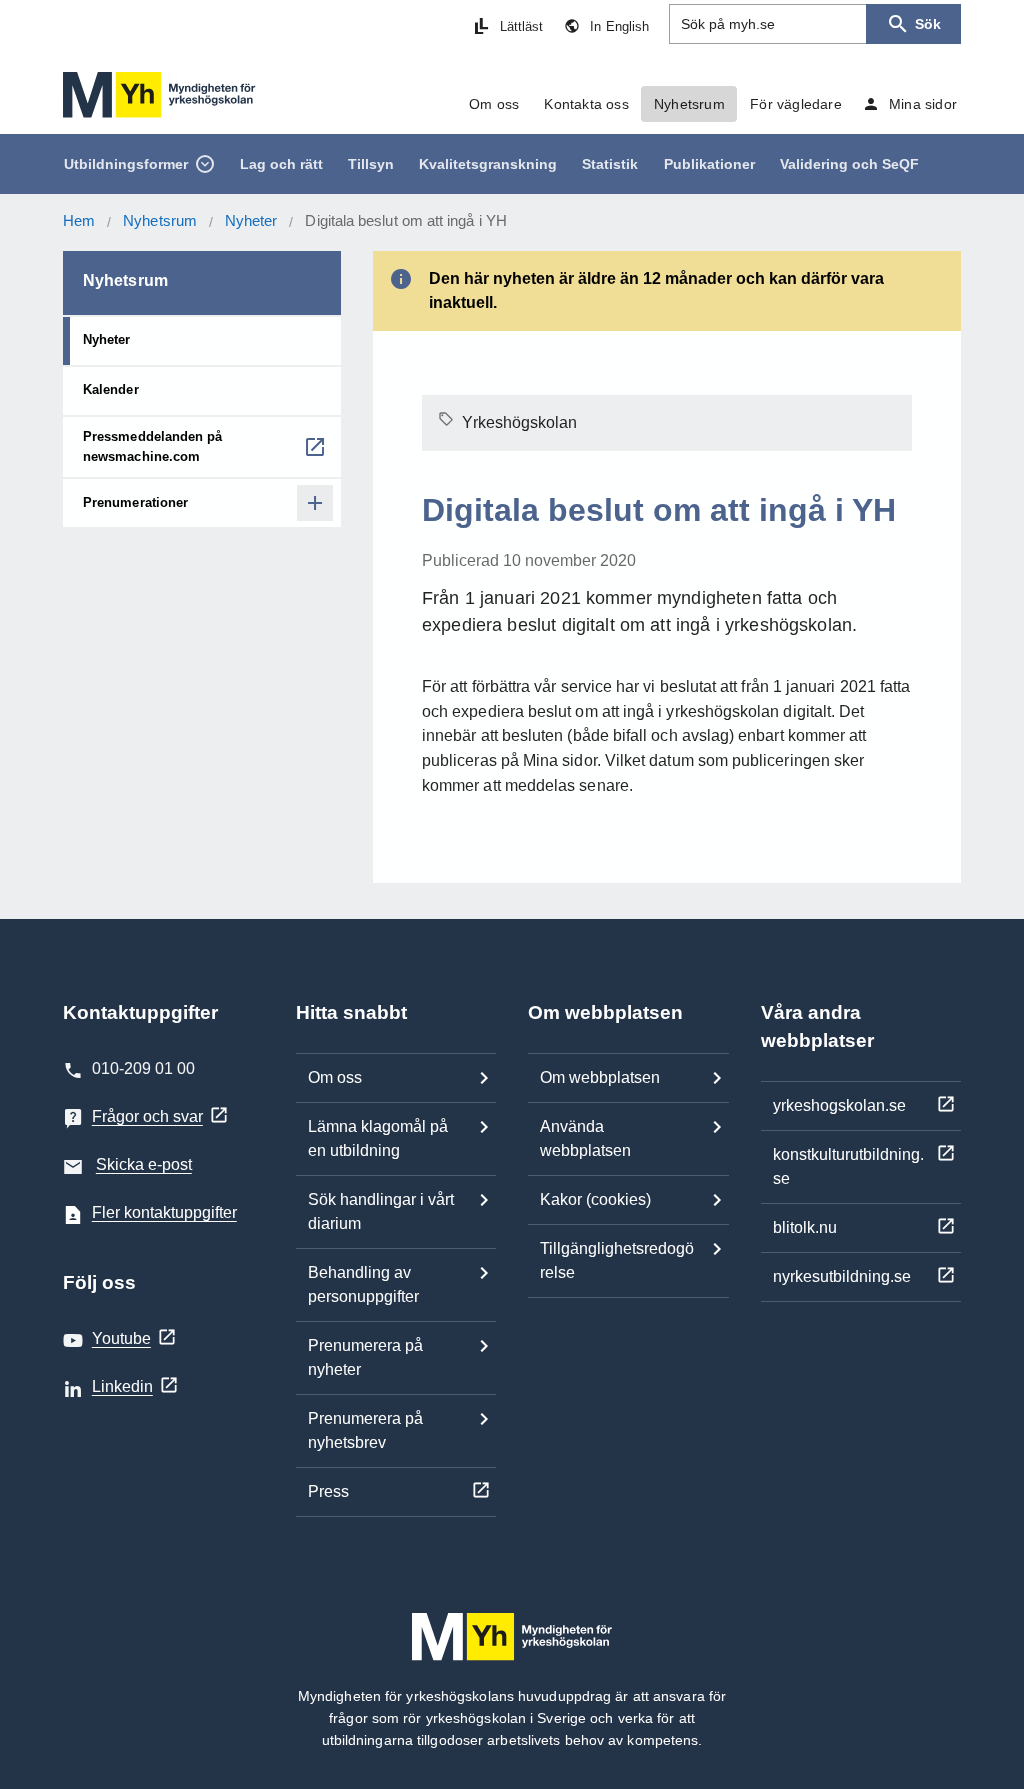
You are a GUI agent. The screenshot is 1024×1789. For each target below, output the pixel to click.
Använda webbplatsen (585, 1138)
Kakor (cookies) (595, 1199)
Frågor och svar (147, 1116)
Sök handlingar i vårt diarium (381, 1211)
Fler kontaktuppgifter (164, 1212)
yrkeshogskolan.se (839, 1105)
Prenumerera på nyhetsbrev (365, 1430)
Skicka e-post (144, 1164)
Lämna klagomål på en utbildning (378, 1138)
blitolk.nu (805, 1227)
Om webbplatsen (600, 1077)
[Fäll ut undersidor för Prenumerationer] (315, 503)
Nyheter (251, 220)
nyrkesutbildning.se (842, 1276)
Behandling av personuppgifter (363, 1284)
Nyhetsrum (160, 220)
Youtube (121, 1338)
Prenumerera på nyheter (365, 1357)
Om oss (335, 1077)
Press (328, 1491)
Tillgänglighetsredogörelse (617, 1260)
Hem (79, 220)
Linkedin (122, 1386)
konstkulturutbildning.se (848, 1166)
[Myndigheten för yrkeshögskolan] (159, 95)
